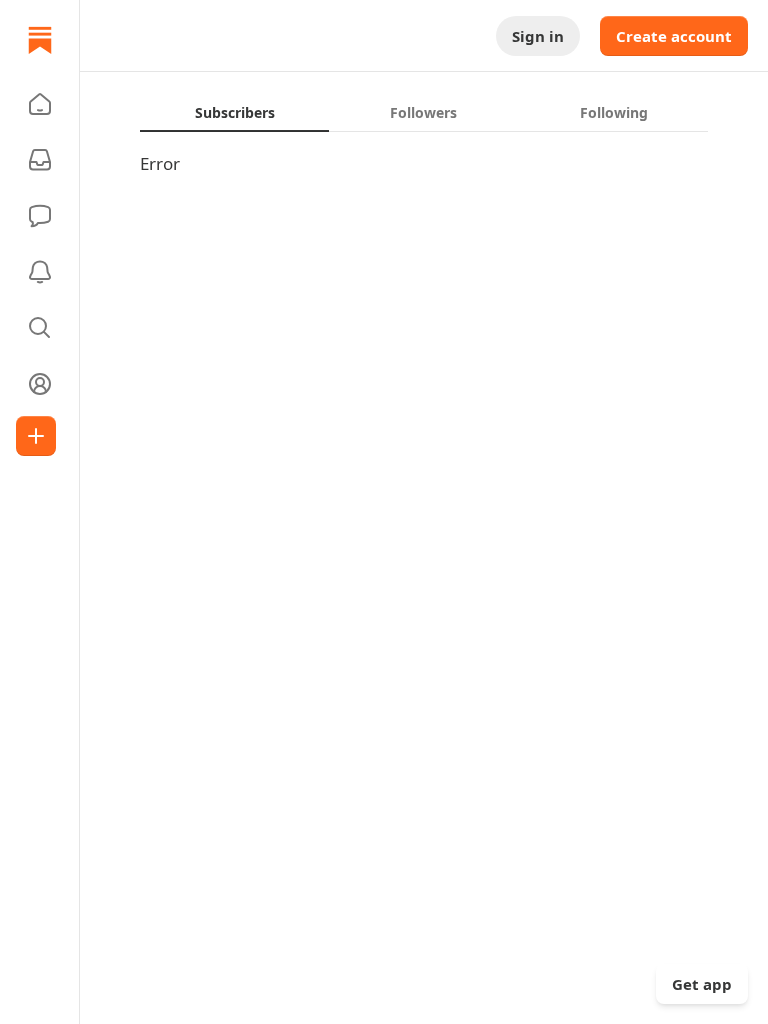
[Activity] (40, 272)
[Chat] (40, 216)
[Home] (40, 40)
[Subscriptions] (40, 160)
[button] (40, 104)
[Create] (36, 436)
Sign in (538, 36)
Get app (702, 984)
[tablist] (424, 112)
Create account (674, 36)
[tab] (234, 112)
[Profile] (40, 384)
